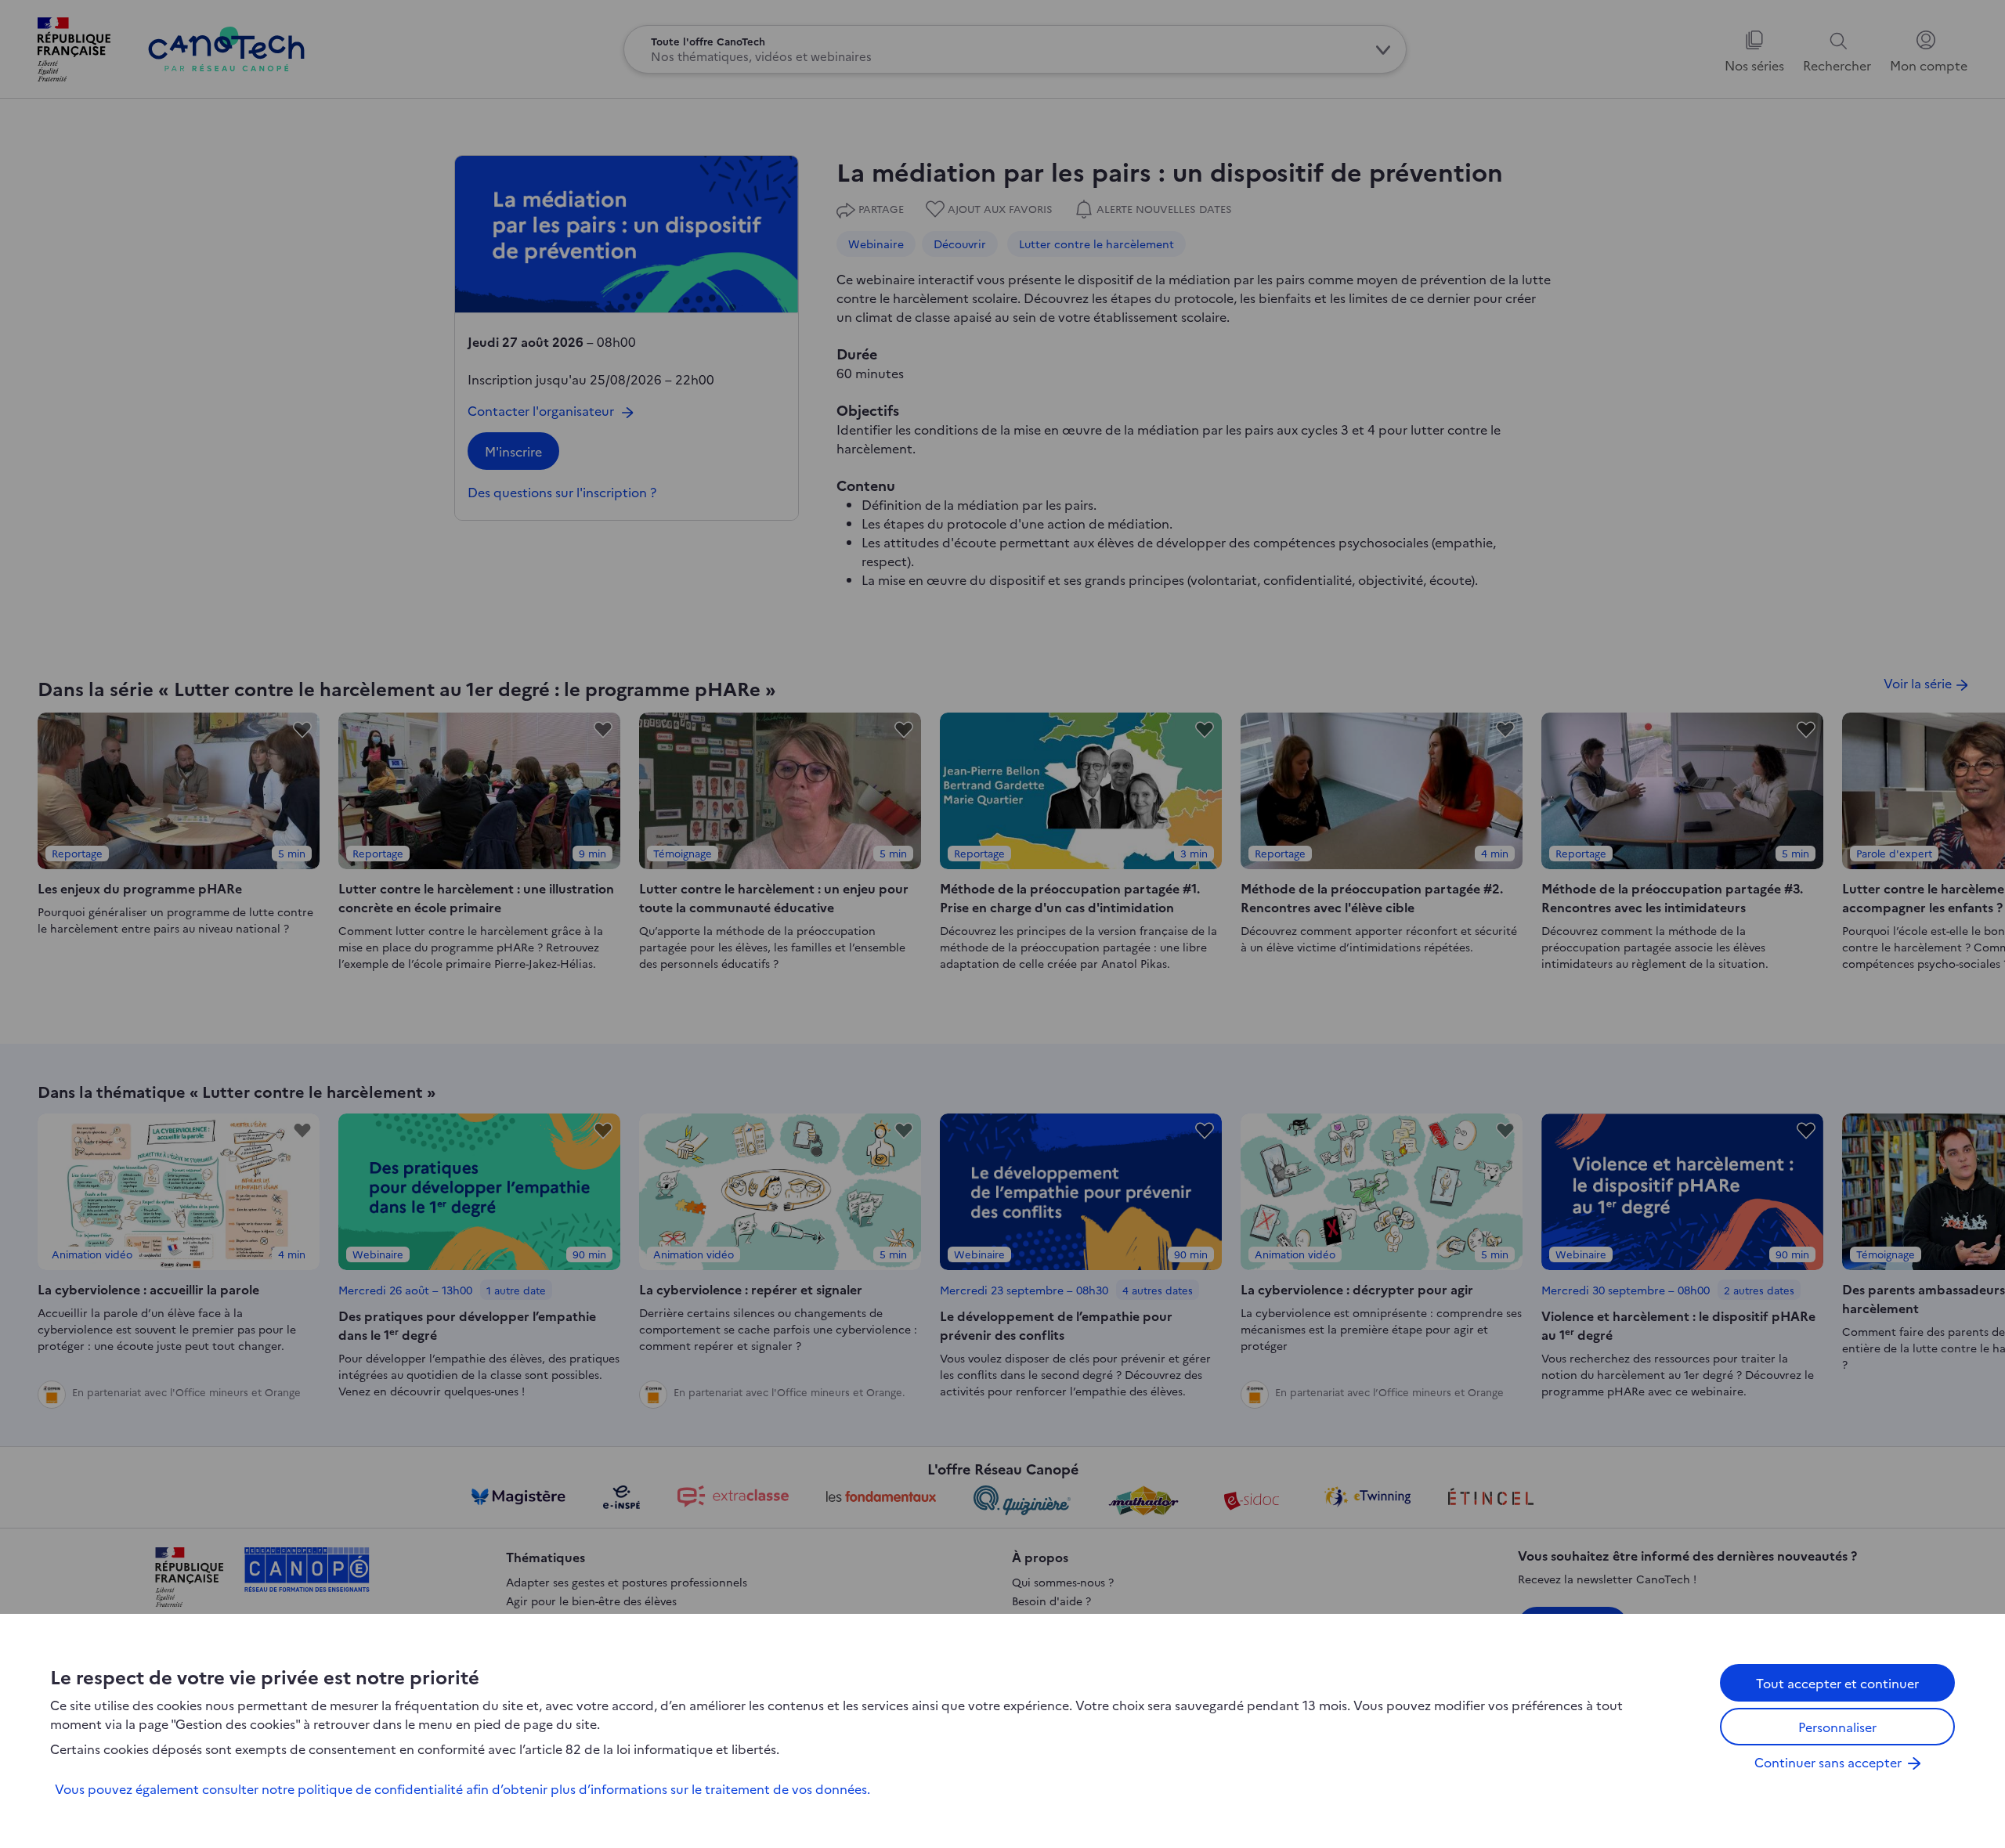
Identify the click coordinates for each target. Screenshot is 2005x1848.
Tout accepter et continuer (1837, 1683)
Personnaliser (1837, 1727)
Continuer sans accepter (1828, 1762)
